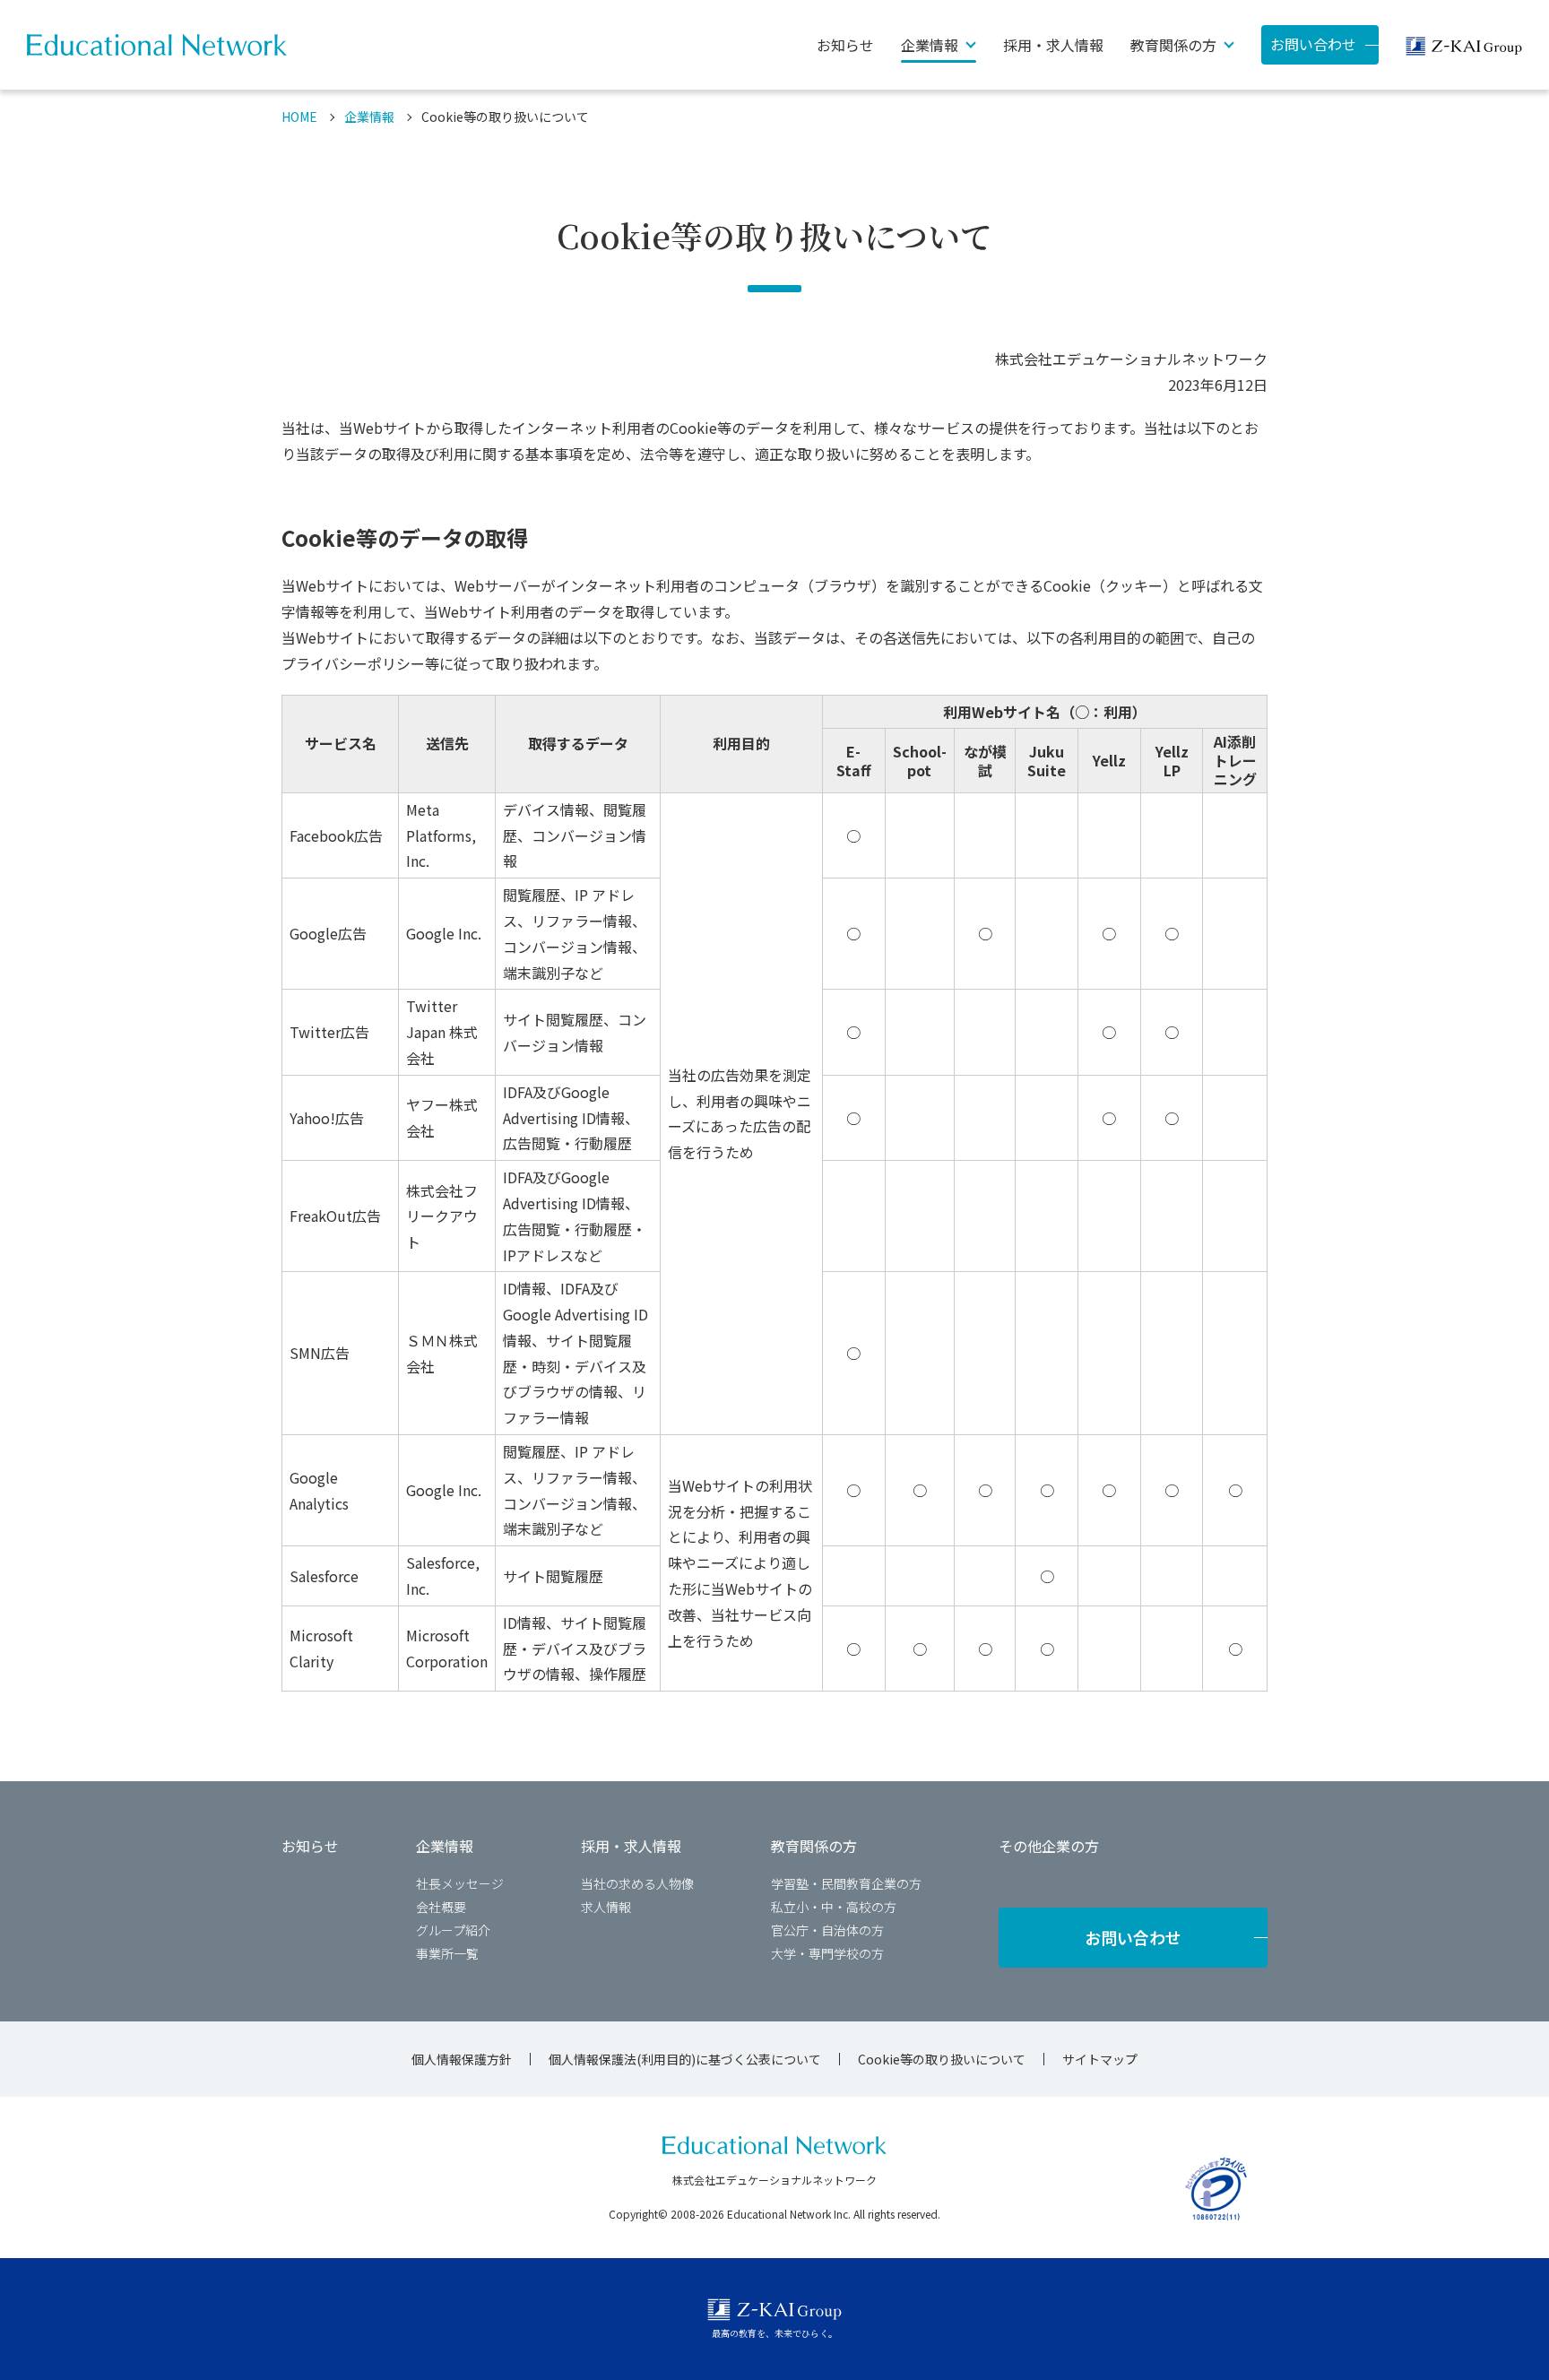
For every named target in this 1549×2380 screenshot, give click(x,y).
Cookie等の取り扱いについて (942, 2059)
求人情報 (606, 1907)
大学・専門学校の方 (827, 1953)
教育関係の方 (814, 1846)
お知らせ (845, 45)
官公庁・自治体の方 (827, 1930)
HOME (299, 117)
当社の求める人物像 (637, 1883)
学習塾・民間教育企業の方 (846, 1883)
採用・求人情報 (1053, 45)
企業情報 (369, 117)
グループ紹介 (453, 1930)
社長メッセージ (460, 1883)
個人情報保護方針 (462, 2059)
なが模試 (985, 761)
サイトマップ (1100, 2059)
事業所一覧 (447, 1953)
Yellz (1109, 760)
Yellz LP (1172, 761)
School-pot (920, 761)
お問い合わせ (1313, 44)
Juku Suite (1047, 761)
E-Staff (854, 761)
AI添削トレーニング (1235, 760)
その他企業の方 (1049, 1846)
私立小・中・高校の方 (834, 1907)
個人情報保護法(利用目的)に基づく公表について (685, 2059)
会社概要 (441, 1907)
